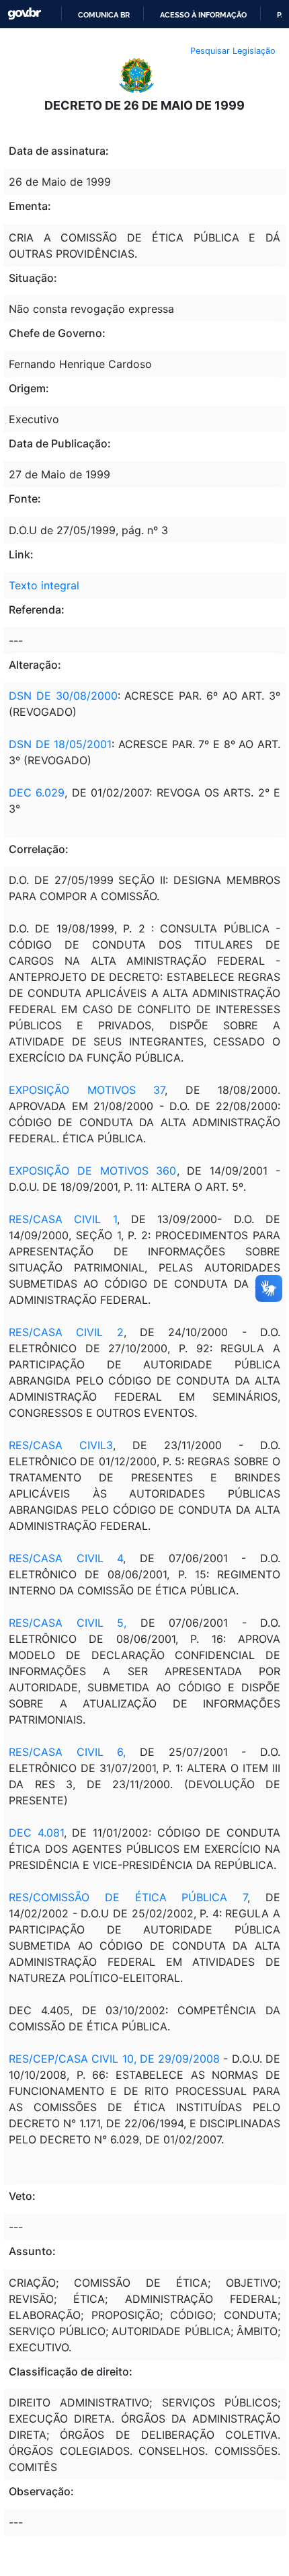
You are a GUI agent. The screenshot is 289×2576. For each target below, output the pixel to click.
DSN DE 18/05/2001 (60, 744)
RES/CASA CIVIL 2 (66, 1332)
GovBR (24, 14)
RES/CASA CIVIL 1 (63, 1219)
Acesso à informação (203, 15)
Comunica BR (104, 15)
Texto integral (44, 585)
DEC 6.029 (37, 793)
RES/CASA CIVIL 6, (67, 1752)
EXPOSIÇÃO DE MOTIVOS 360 (93, 1171)
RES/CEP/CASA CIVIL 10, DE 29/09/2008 (114, 2059)
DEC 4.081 (36, 1833)
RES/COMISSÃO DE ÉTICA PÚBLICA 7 (128, 1897)
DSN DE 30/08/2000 (63, 696)
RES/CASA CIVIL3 (61, 1445)
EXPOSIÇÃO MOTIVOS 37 (87, 1090)
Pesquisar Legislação (233, 51)
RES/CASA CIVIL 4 (66, 1558)
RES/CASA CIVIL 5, (68, 1623)
